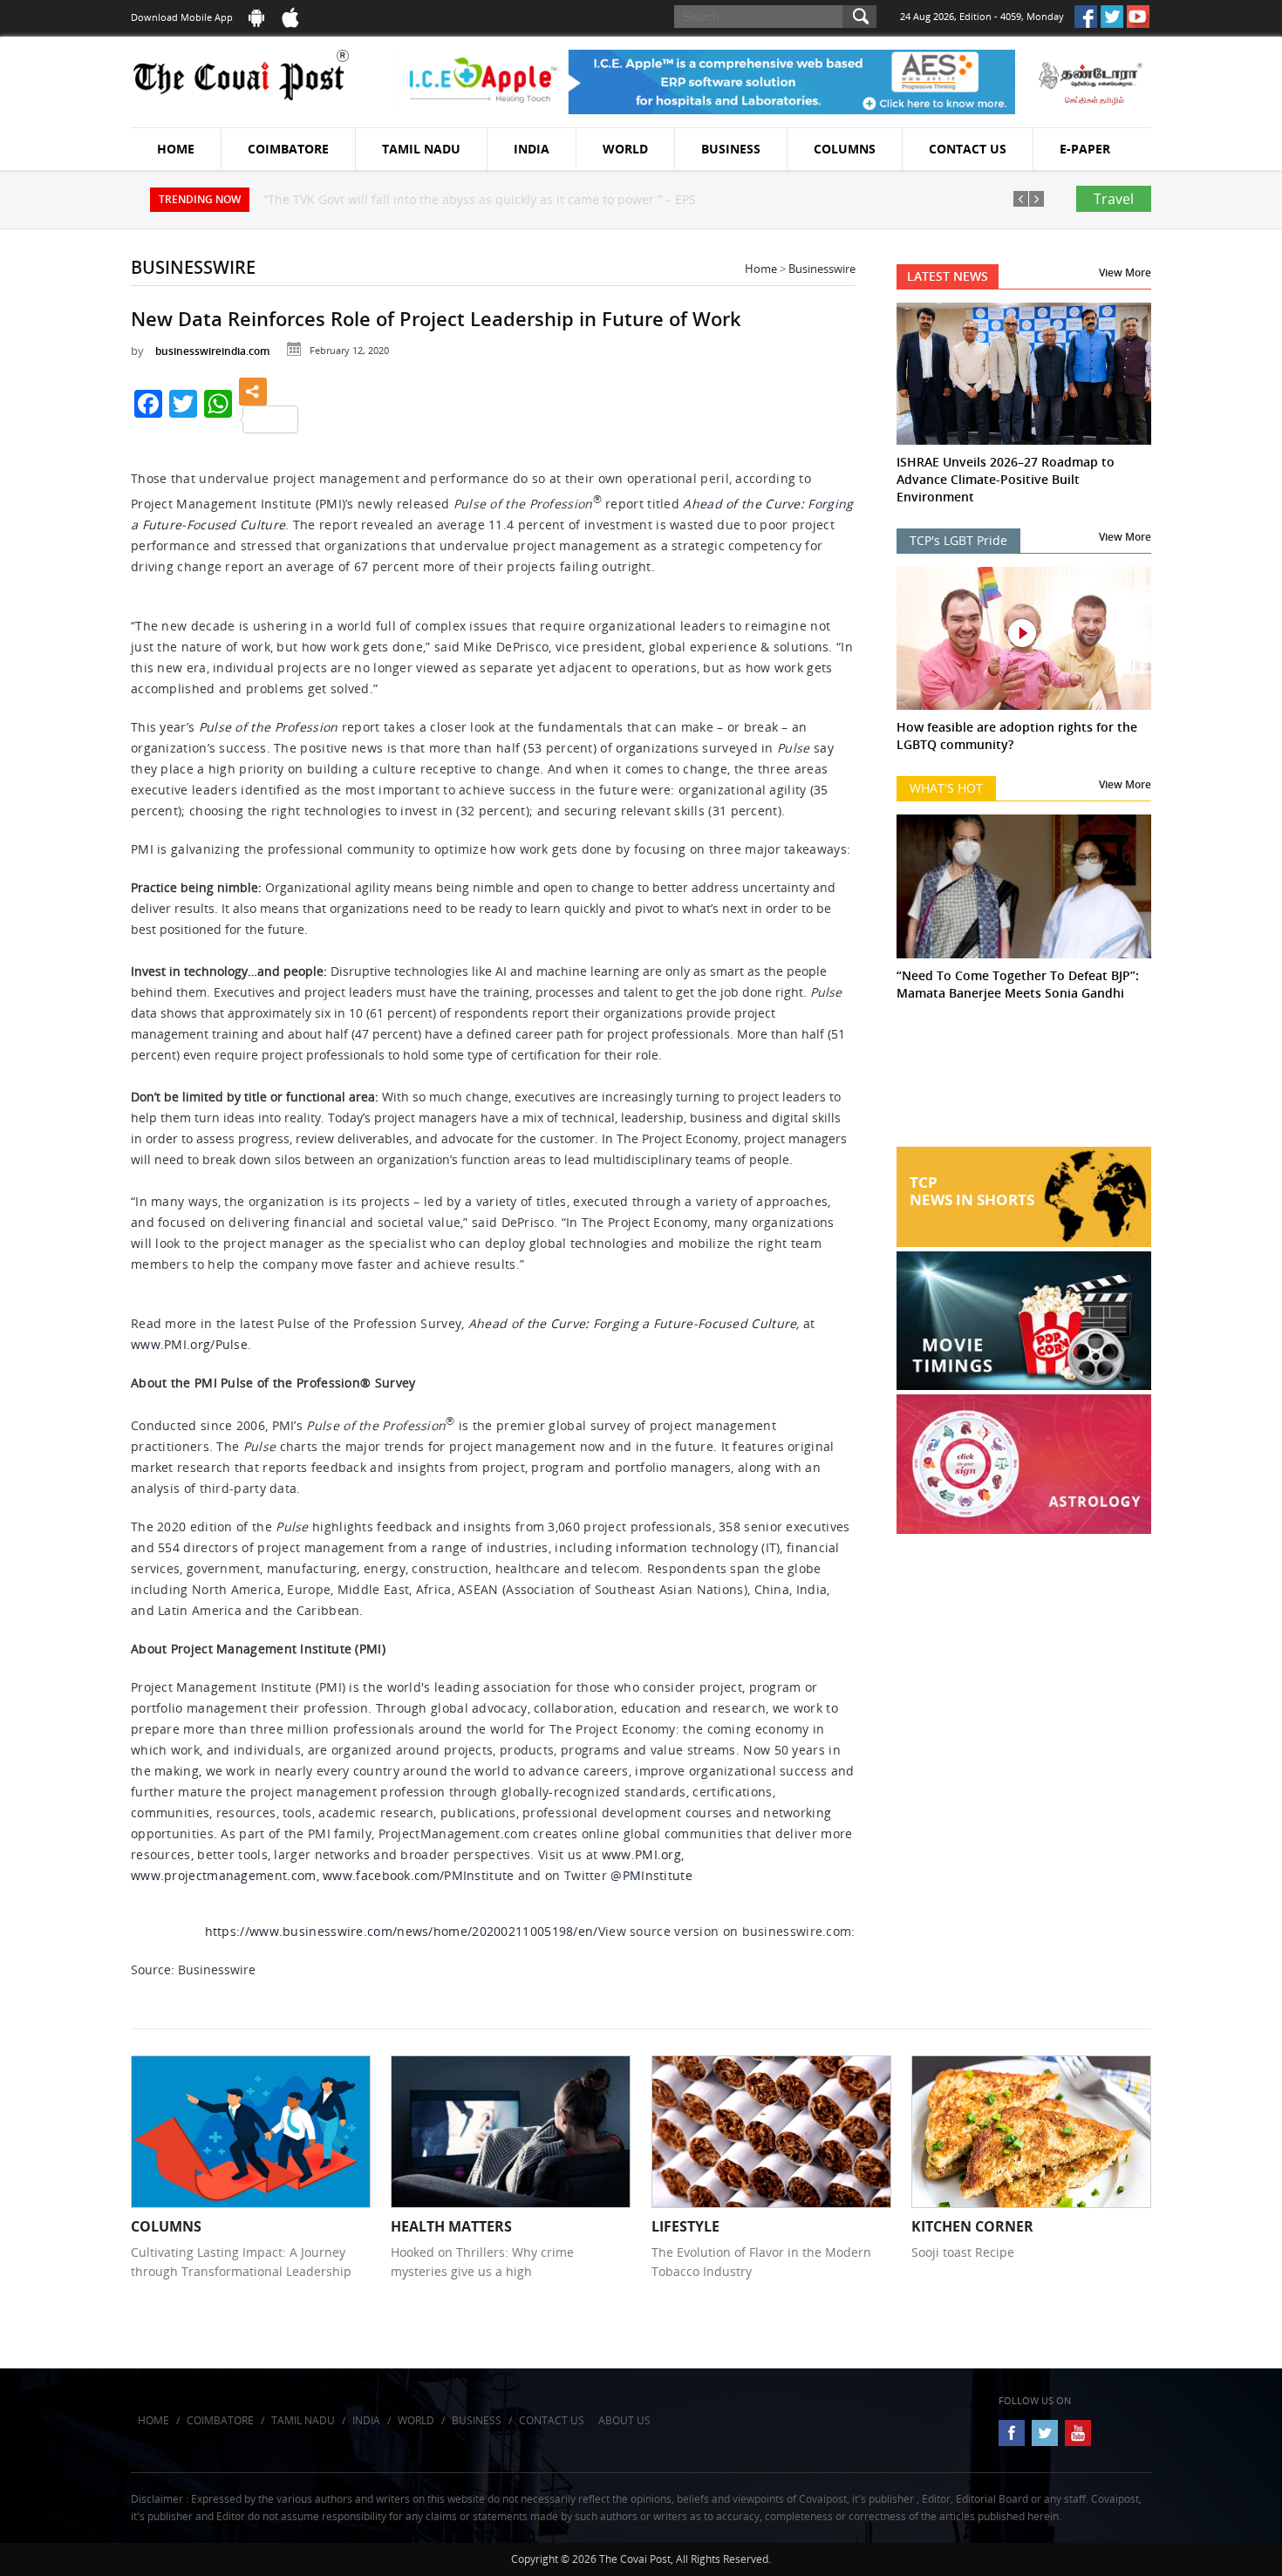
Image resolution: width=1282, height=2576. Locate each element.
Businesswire (822, 269)
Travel (1114, 199)
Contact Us (968, 149)
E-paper (1085, 149)
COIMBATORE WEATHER (1024, 1081)
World (625, 149)
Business (731, 149)
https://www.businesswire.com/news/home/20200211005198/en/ (402, 1931)
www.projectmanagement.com (224, 1875)
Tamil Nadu (421, 149)
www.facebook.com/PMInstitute (418, 1875)
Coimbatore (288, 149)
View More (1125, 273)
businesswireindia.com (212, 351)
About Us (624, 2420)
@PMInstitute (651, 1875)
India (532, 149)
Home (176, 149)
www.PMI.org (641, 1854)
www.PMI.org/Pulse (189, 1344)
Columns (845, 149)
